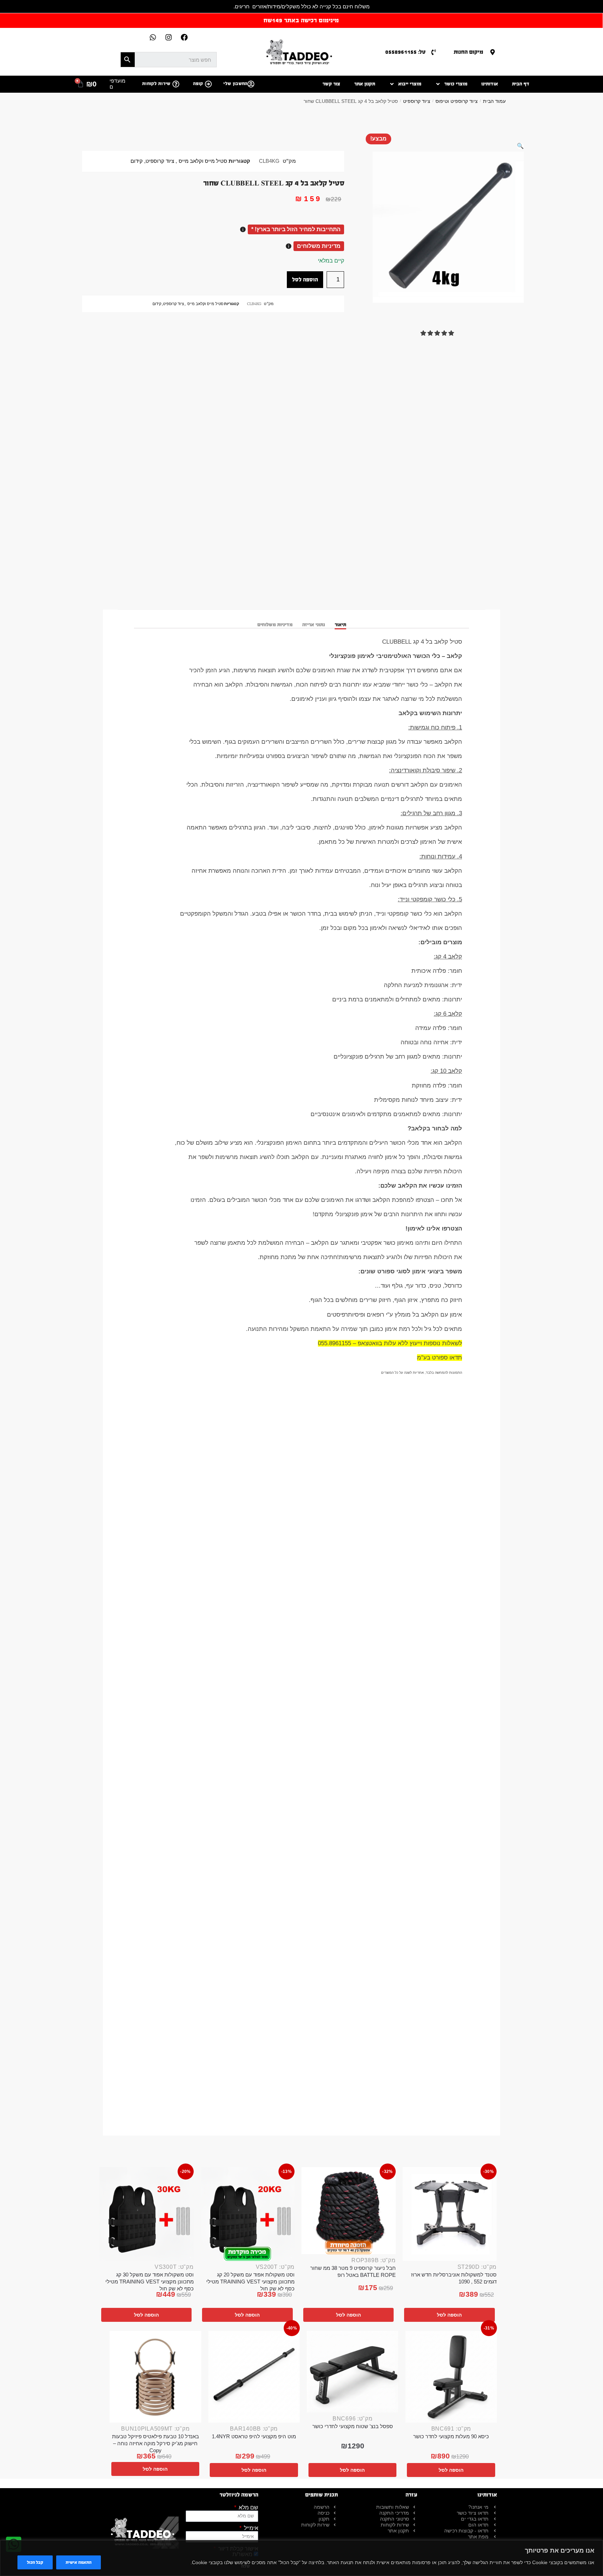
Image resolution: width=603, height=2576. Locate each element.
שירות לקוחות (156, 84)
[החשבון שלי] (251, 84)
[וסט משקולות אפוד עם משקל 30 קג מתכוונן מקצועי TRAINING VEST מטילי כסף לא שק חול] (147, 2214)
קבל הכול (35, 2562)
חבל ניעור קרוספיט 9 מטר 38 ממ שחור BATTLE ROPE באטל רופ (353, 2271)
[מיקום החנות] (493, 52)
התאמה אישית (79, 2562)
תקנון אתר (365, 84)
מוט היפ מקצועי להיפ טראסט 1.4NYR (254, 2436)
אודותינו (490, 84)
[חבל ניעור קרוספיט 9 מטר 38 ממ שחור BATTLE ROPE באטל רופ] (349, 2211)
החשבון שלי (235, 84)
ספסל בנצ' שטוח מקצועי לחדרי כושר (353, 2426)
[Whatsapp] (153, 37)
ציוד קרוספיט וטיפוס (457, 101)
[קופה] (208, 84)
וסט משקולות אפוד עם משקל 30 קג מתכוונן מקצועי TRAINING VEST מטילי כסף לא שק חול (150, 2282)
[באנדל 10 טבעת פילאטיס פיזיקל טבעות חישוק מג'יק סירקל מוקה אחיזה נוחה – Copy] (155, 2377)
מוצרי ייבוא (410, 84)
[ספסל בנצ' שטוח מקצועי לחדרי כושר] (353, 2372)
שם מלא (248, 2508)
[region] (301, 2558)
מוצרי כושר (456, 84)
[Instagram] (169, 37)
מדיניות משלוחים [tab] (275, 625)
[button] (520, 146)
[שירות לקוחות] (176, 84)
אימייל (250, 2528)
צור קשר (331, 84)
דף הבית (521, 84)
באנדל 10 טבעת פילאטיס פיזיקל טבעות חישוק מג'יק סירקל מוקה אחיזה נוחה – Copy (155, 2443)
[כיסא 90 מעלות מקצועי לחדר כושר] (451, 2377)
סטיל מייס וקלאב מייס (203, 161)
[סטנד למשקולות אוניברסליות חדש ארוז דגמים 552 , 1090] (450, 2214)
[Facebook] (184, 37)
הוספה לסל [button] (449, 2315)
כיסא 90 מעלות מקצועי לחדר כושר (451, 2436)
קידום (137, 161)
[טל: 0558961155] (434, 52)
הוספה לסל (305, 279)
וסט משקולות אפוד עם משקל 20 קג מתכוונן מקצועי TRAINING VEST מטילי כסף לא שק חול (250, 2282)
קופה (198, 84)
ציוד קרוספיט (417, 101)
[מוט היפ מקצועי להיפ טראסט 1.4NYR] (254, 2377)
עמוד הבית (494, 101)
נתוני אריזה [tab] (314, 625)
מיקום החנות (468, 52)
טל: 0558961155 (405, 52)
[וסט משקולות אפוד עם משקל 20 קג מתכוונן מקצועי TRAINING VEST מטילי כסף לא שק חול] (248, 2214)
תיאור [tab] (340, 625)
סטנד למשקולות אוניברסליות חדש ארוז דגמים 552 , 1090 (454, 2278)
